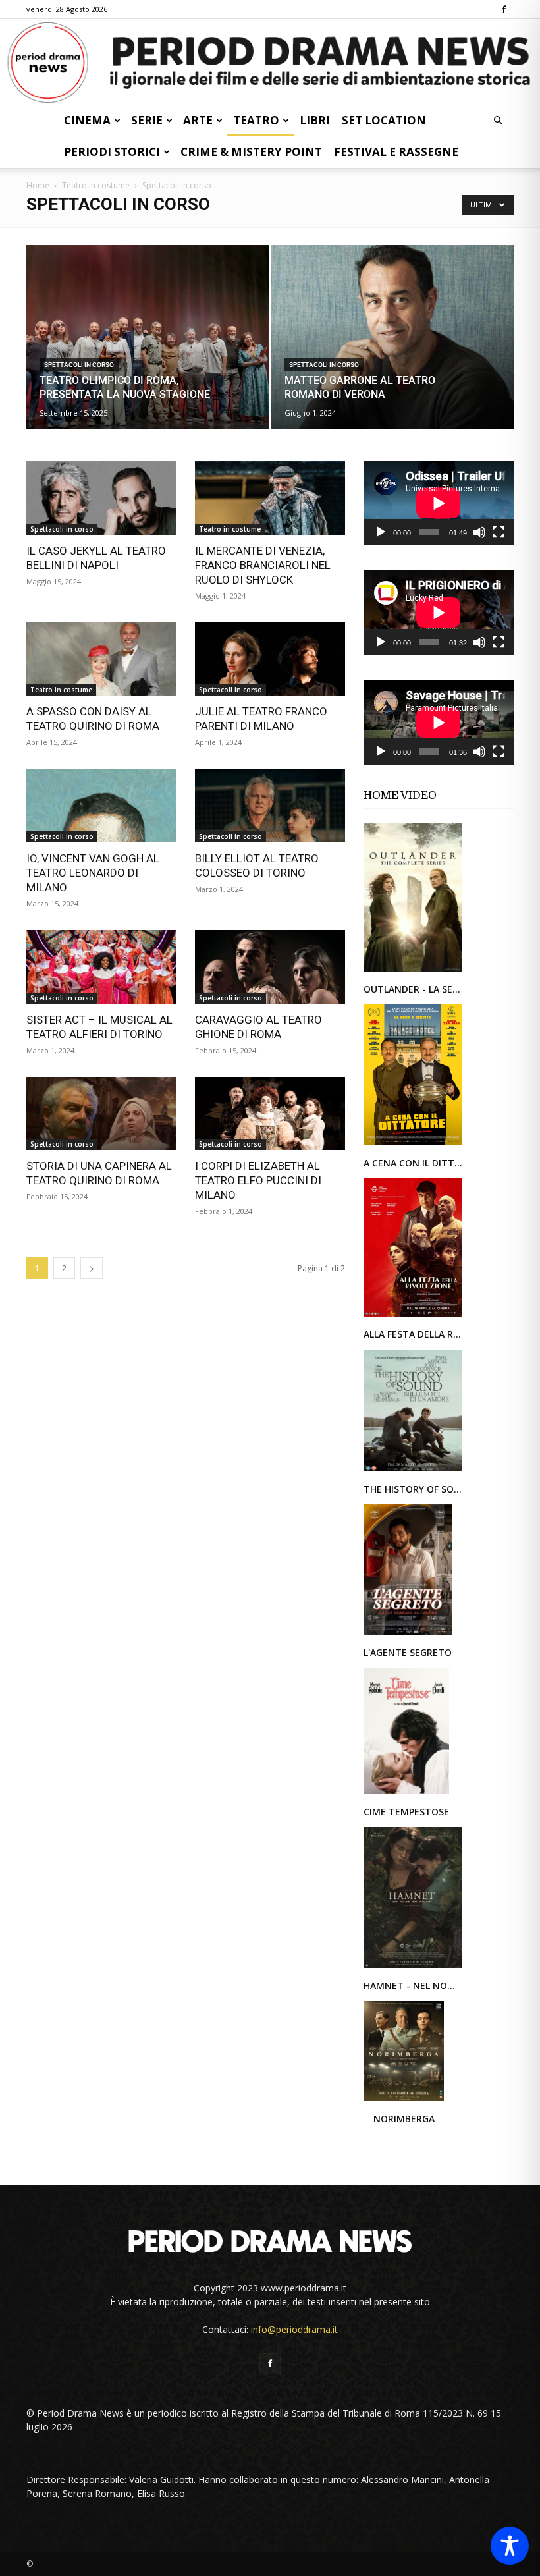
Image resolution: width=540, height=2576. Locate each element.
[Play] (381, 532)
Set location (384, 120)
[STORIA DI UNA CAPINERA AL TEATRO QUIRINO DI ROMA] (101, 1114)
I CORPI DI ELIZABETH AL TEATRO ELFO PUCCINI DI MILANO (258, 1180)
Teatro (256, 120)
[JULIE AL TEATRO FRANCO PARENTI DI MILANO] (270, 659)
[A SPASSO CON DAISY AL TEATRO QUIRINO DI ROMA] (101, 659)
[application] (439, 503)
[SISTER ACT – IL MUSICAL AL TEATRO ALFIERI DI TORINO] (101, 967)
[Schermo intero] (499, 532)
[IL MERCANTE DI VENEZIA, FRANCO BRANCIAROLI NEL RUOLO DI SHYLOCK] (270, 498)
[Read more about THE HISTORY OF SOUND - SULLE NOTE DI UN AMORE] (413, 1470)
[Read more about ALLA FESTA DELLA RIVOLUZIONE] (413, 1316)
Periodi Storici (112, 152)
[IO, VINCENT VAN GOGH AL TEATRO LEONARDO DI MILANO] (101, 806)
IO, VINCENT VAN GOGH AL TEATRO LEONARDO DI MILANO (93, 873)
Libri (315, 120)
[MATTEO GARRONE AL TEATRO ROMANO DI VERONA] (393, 350)
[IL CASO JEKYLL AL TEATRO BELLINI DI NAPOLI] (101, 498)
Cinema (87, 120)
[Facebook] (504, 9)
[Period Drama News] (270, 63)
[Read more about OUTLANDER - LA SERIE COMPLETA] (413, 971)
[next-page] (92, 1268)
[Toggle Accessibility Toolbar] (510, 2546)
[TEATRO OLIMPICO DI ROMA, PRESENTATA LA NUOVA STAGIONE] (148, 350)
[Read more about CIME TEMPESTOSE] (406, 1793)
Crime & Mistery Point (251, 152)
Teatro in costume (96, 185)
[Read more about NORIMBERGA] (404, 2100)
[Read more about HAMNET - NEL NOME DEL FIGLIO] (413, 1967)
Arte (198, 120)
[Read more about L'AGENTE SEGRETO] (408, 1634)
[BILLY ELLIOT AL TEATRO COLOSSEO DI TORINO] (270, 806)
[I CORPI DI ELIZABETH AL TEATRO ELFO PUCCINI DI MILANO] (270, 1114)
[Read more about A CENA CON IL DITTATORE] (413, 1144)
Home (38, 185)
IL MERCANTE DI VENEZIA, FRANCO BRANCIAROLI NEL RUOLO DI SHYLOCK (263, 565)
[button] (498, 121)
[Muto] (479, 532)
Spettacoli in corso (79, 365)
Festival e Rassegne (396, 152)
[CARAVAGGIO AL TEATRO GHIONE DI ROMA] (270, 967)
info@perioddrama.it (294, 2329)
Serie (147, 120)
